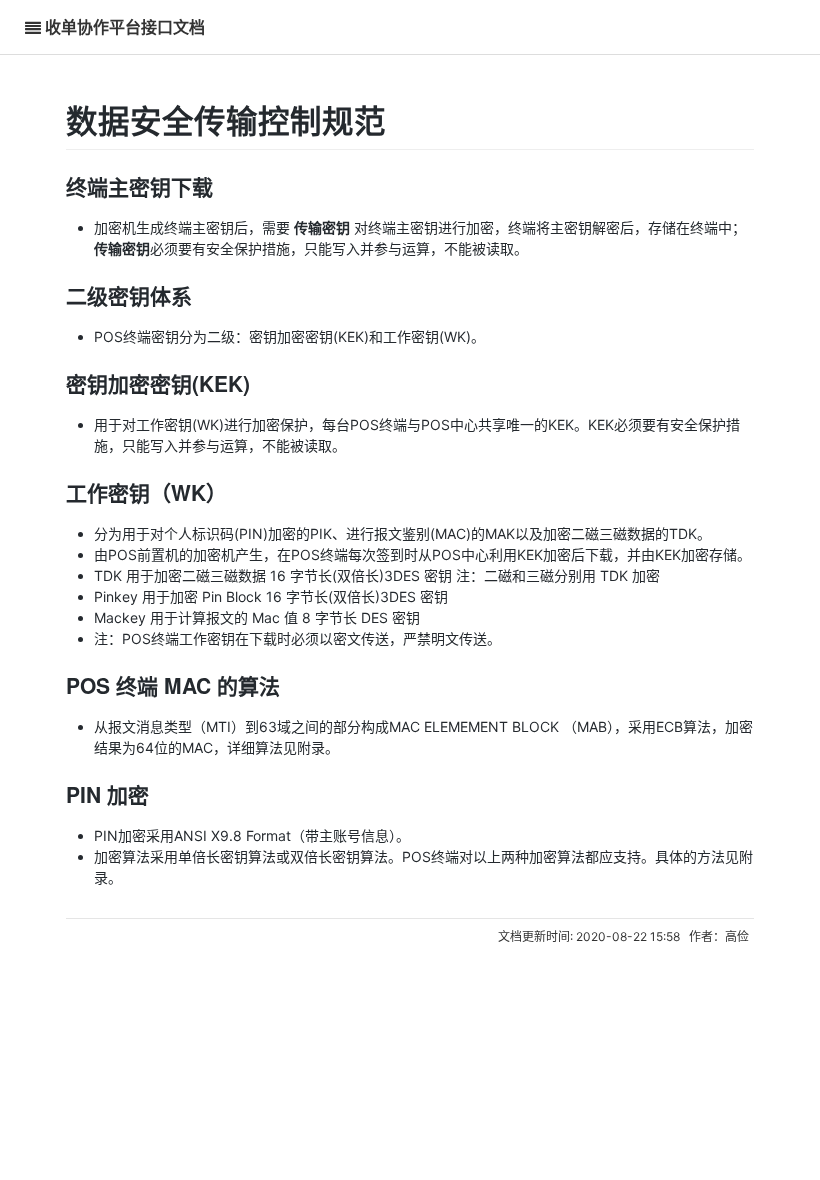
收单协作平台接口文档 (125, 26)
